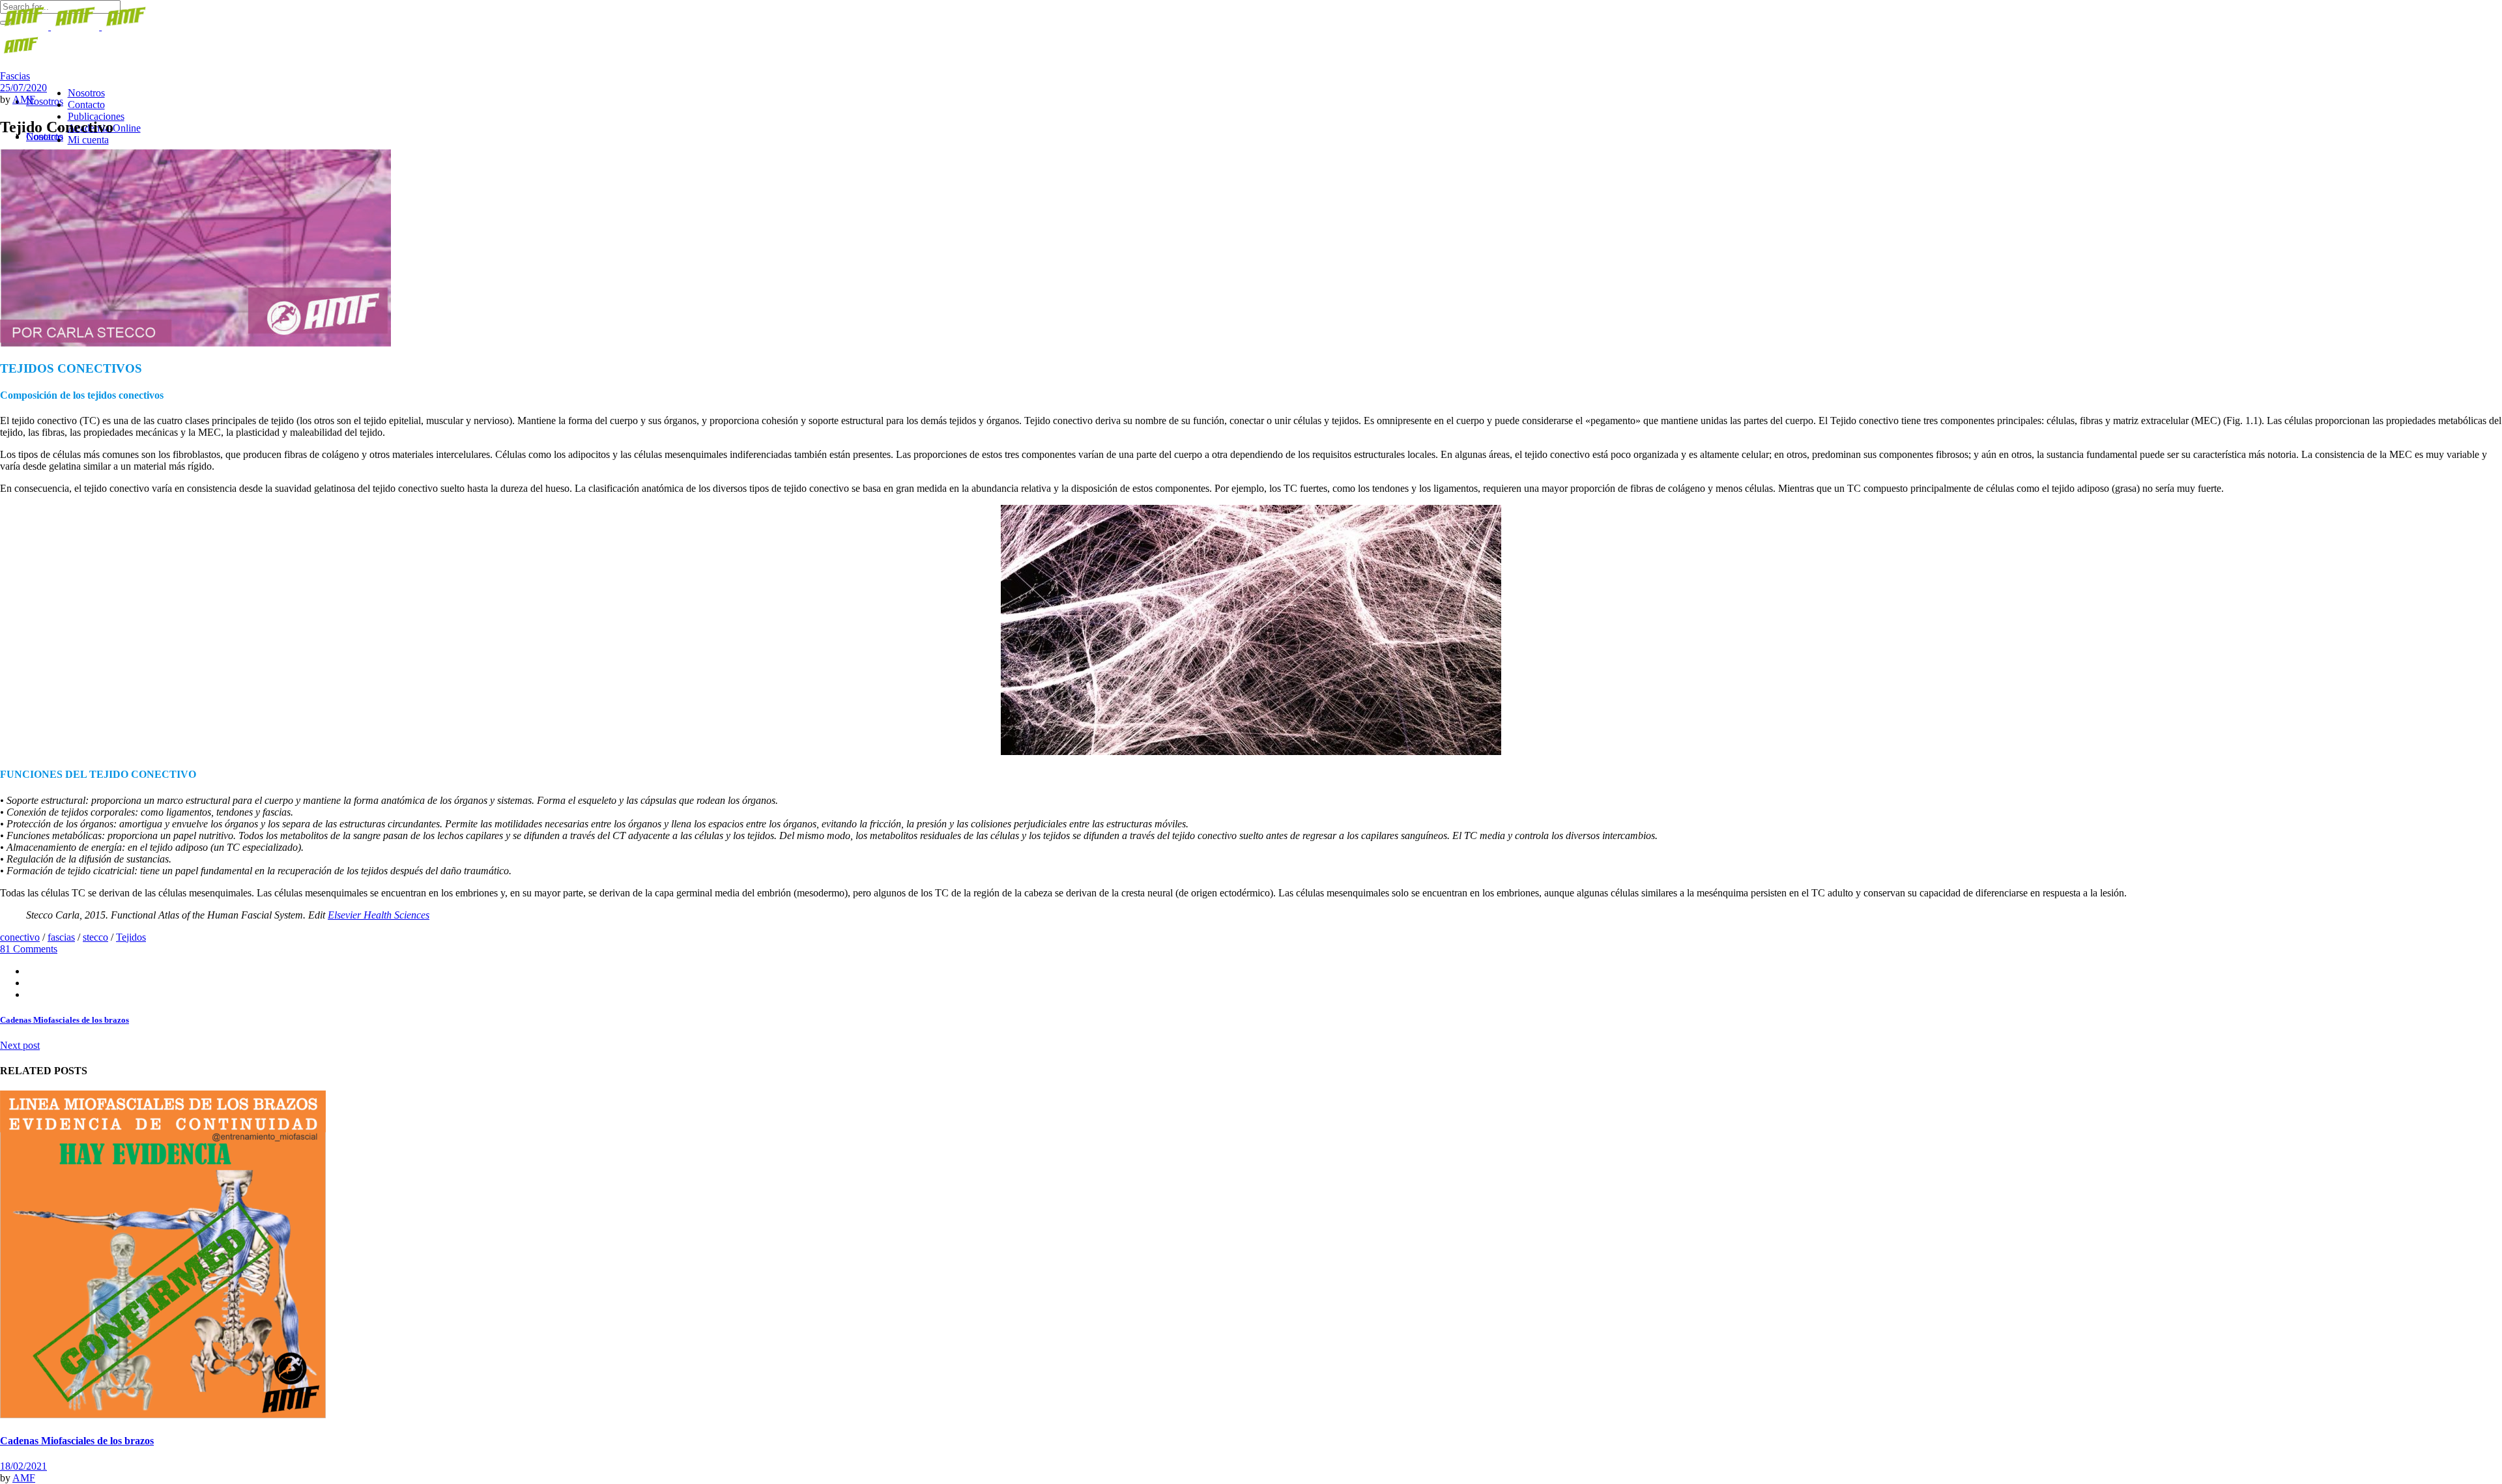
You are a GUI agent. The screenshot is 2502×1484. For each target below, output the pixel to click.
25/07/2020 (23, 88)
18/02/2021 (23, 1466)
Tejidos (131, 937)
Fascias (15, 76)
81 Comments (29, 949)
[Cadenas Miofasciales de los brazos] (163, 1415)
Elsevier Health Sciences (379, 915)
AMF (24, 99)
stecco (95, 937)
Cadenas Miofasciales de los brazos (77, 1441)
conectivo (20, 937)
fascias (61, 937)
